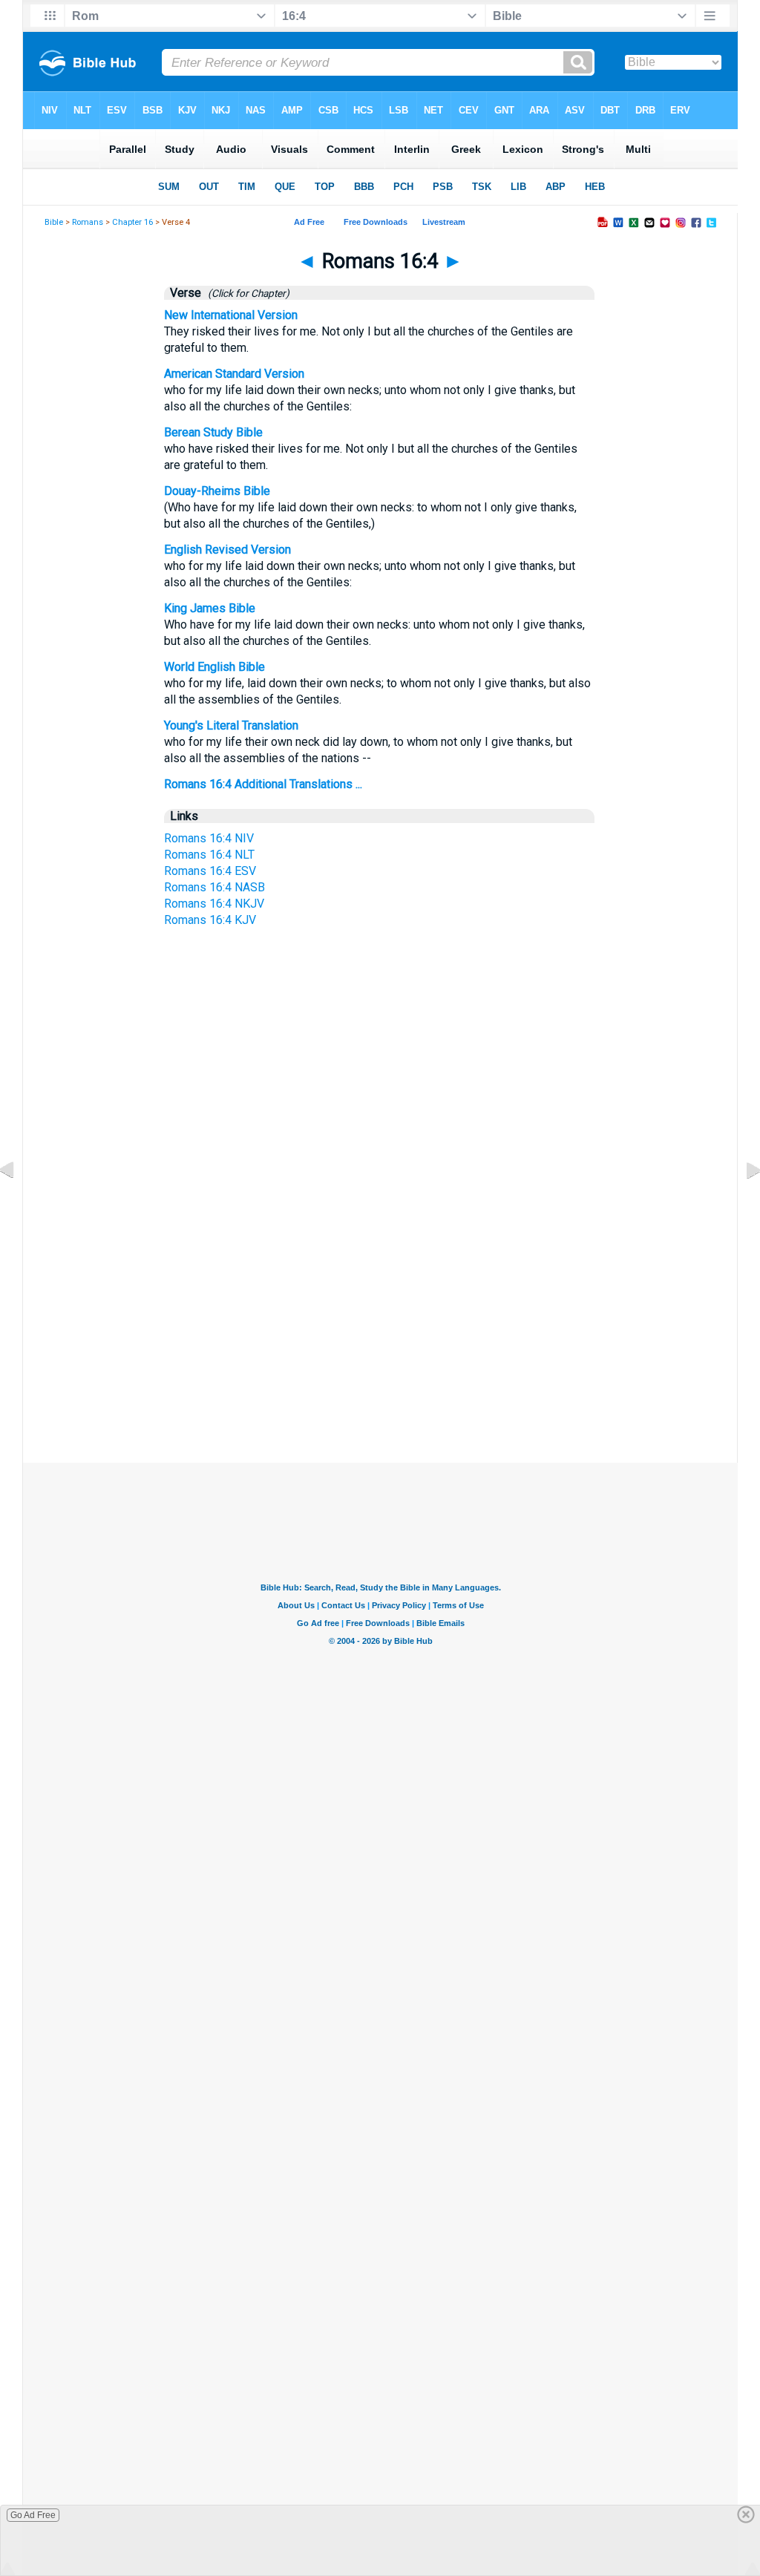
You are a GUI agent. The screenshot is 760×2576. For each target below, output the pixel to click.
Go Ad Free (33, 2515)
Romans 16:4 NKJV (214, 904)
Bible (54, 222)
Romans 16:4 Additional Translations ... (263, 784)
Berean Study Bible (213, 432)
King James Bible (210, 608)
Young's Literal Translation (231, 725)
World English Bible (214, 667)
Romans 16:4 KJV (210, 920)
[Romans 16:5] (741, 1203)
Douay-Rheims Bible (217, 491)
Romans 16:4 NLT (209, 855)
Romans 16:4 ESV (210, 871)
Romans (88, 222)
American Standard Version (234, 374)
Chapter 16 (132, 222)
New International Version (231, 315)
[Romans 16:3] (19, 1203)
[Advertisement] (380, 1323)
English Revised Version (227, 550)
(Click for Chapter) (246, 293)
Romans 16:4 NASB (214, 887)
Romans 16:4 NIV (209, 838)
